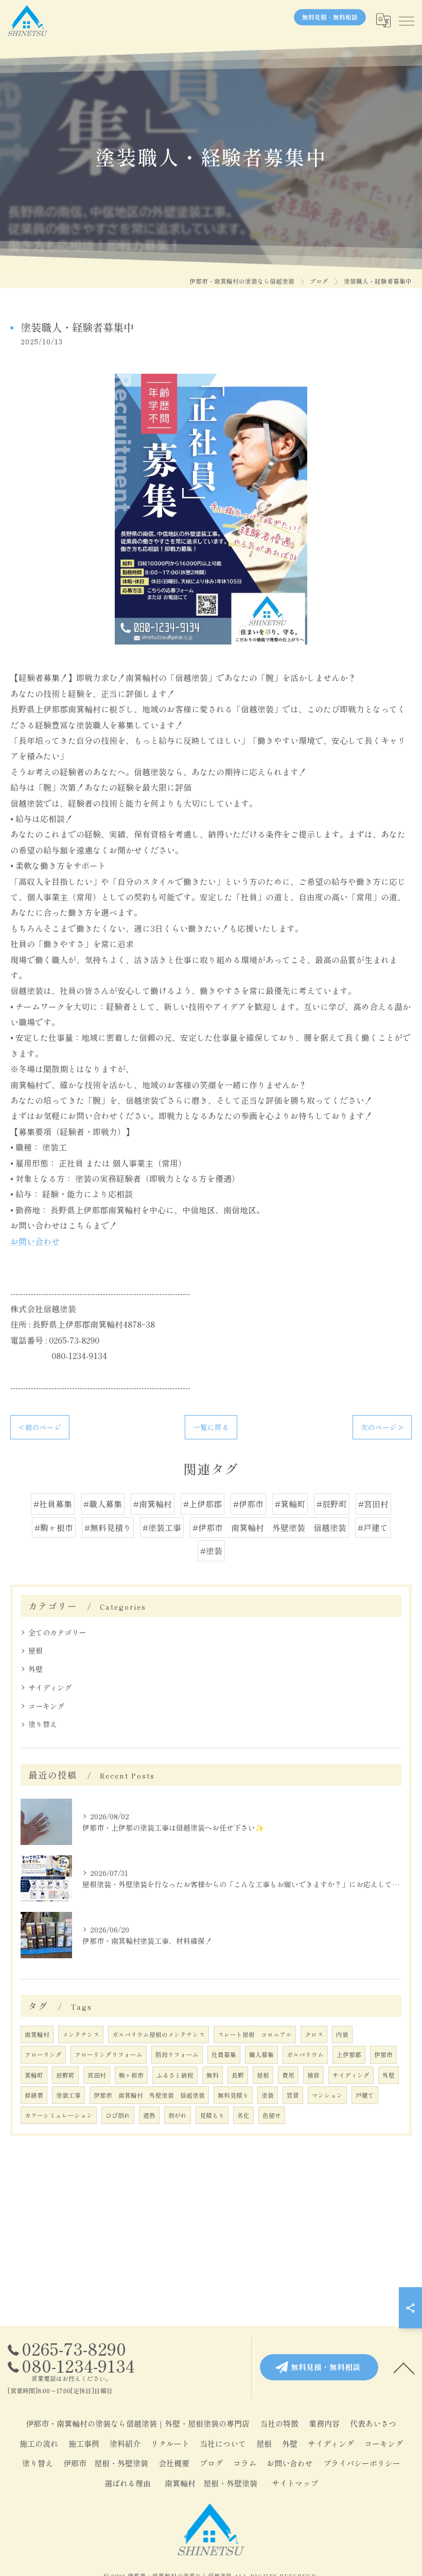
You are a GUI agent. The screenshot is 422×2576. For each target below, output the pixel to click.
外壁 (36, 1669)
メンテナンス (81, 2034)
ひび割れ (118, 2115)
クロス (314, 2034)
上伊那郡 (349, 2055)
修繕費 (34, 2095)
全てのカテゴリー (57, 1632)
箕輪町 (34, 2075)
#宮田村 (373, 1504)
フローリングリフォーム (109, 2055)
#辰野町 (332, 1504)
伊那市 (383, 2055)
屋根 (36, 1650)
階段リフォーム (177, 2055)
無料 (213, 2075)
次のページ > (382, 1427)
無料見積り (233, 2095)
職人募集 (261, 2055)
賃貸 (293, 2095)
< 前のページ (40, 1427)
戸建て (365, 2095)
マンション (327, 2095)
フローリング (43, 2055)
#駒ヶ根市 (54, 1527)
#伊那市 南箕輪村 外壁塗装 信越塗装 (269, 1527)
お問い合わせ (35, 1241)
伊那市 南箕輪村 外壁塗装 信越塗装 (149, 2095)
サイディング (50, 1687)
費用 (288, 2075)
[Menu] (406, 21)
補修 (313, 2075)
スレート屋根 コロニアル (255, 2034)
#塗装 (211, 1551)
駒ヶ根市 (131, 2075)
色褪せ (272, 2115)
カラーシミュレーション (59, 2115)
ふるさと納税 (175, 2075)
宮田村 (97, 2075)
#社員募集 (53, 1504)
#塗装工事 (162, 1527)
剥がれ (178, 2115)
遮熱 (149, 2115)
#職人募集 (103, 1504)
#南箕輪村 (153, 1504)
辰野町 (65, 2075)
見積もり (212, 2115)
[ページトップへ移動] (404, 2368)
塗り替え (43, 1724)
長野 (238, 2075)
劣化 (243, 2115)
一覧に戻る (211, 1427)
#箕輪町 (290, 1504)
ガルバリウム (305, 2055)
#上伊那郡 (203, 1504)
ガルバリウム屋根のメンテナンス (159, 2034)
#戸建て (373, 1527)
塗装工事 (68, 2095)
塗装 (268, 2095)
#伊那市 (248, 1504)
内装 (342, 2034)
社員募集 (224, 2055)
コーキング (46, 1706)
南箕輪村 (37, 2034)
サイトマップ (295, 2483)
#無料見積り (108, 1527)
